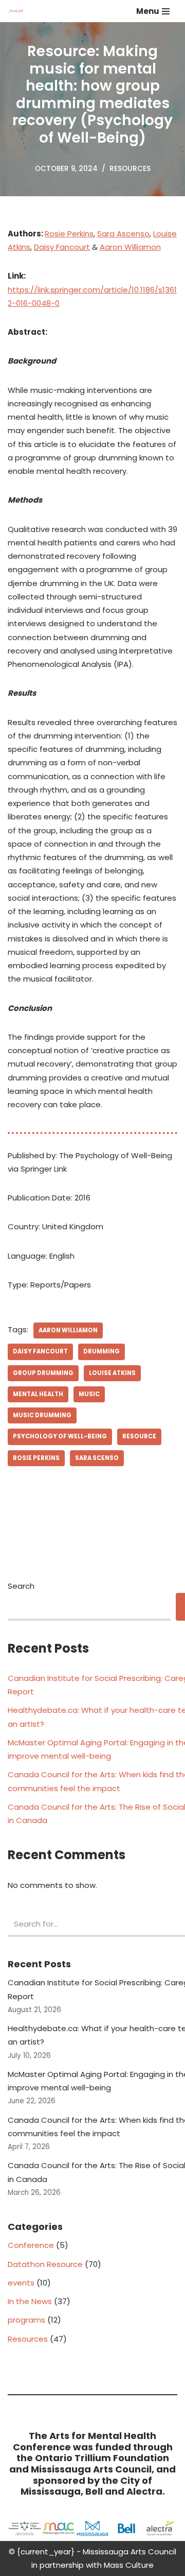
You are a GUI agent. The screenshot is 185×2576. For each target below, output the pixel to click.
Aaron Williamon (130, 247)
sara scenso (97, 1458)
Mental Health (38, 1394)
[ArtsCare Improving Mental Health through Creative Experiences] (18, 11)
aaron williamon (68, 1330)
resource (139, 1436)
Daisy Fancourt (62, 247)
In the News (30, 2301)
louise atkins (112, 1373)
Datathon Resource (45, 2264)
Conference (31, 2245)
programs (26, 2320)
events (21, 2283)
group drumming (43, 1373)
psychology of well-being (60, 1436)
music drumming (42, 1415)
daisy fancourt (40, 1351)
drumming (101, 1351)
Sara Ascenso (123, 234)
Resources (130, 169)
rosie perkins (36, 1458)
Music (89, 1394)
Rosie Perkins (69, 234)
